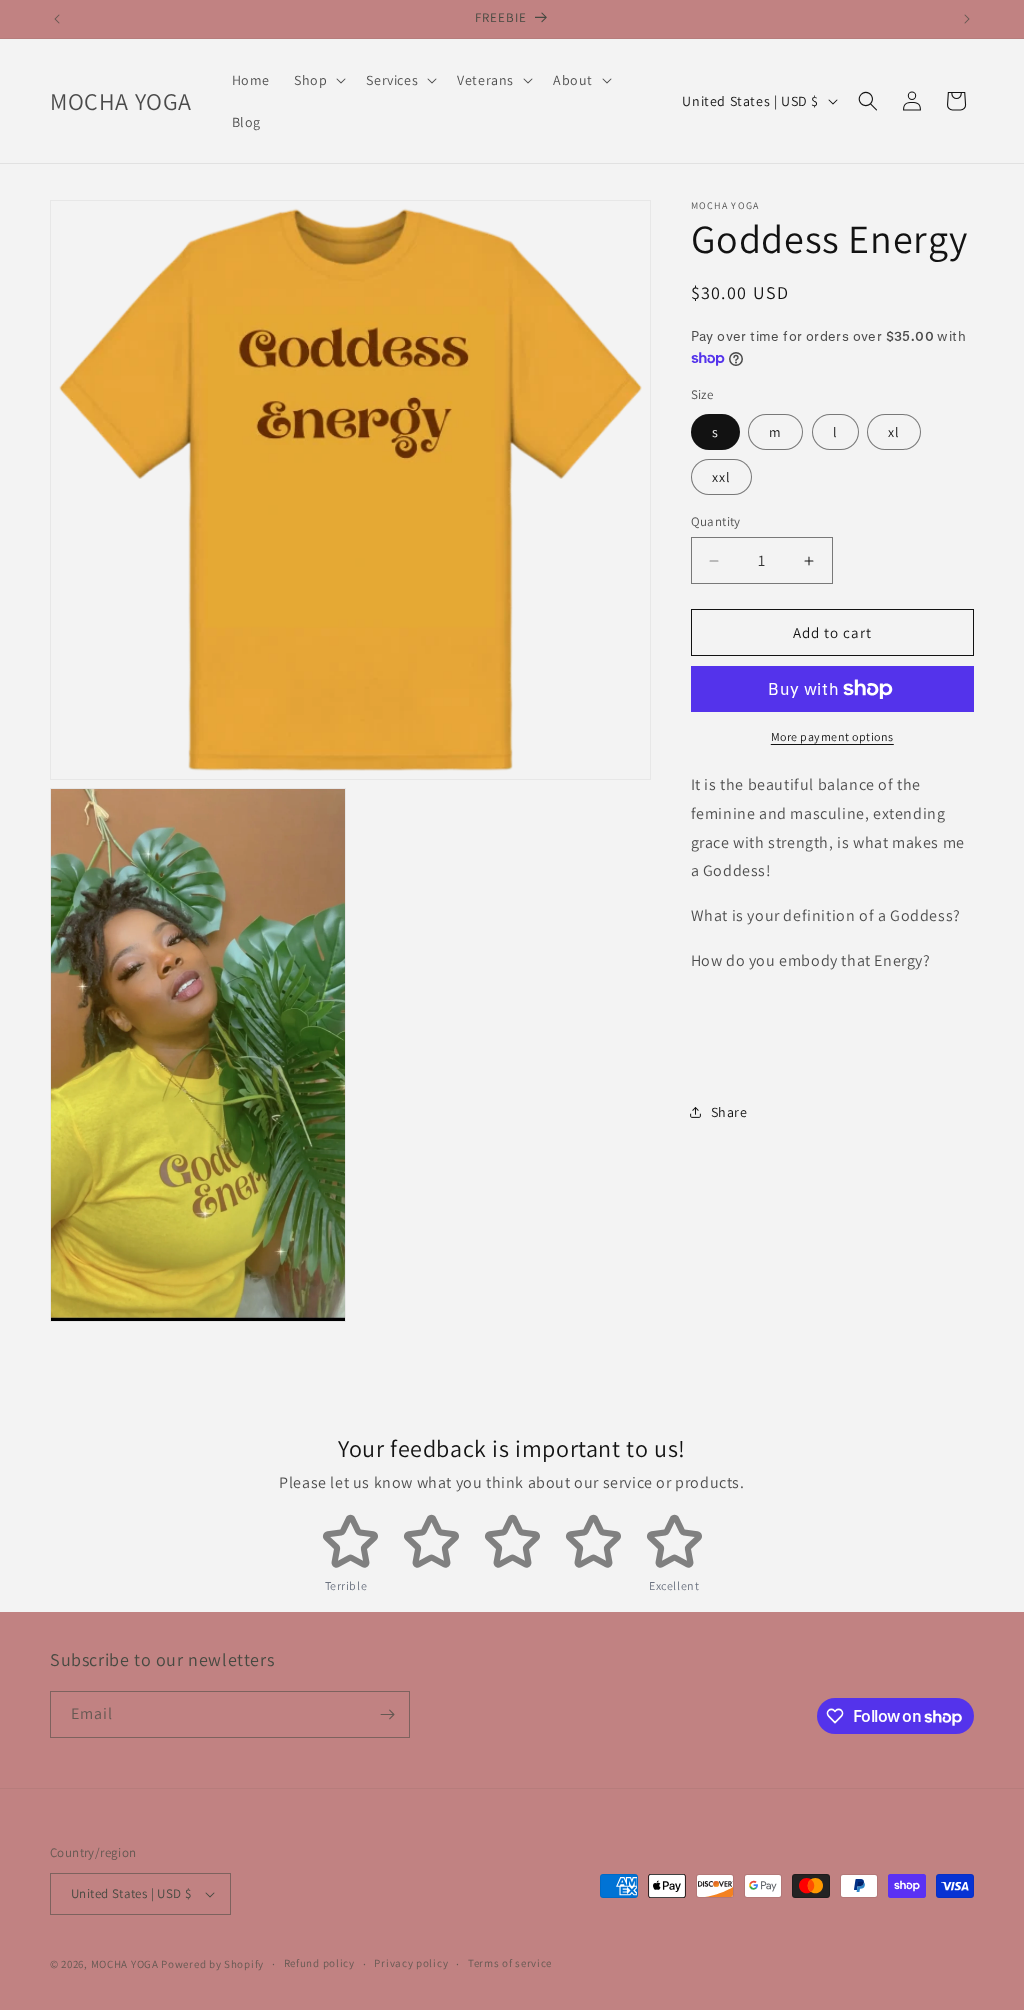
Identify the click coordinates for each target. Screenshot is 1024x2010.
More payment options (832, 736)
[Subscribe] (387, 1714)
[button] (318, 80)
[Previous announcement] (57, 19)
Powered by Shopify (212, 1964)
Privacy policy (411, 1963)
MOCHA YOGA (125, 1964)
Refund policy (319, 1963)
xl (894, 432)
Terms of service (510, 1963)
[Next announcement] (967, 19)
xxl (721, 477)
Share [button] (729, 1112)
